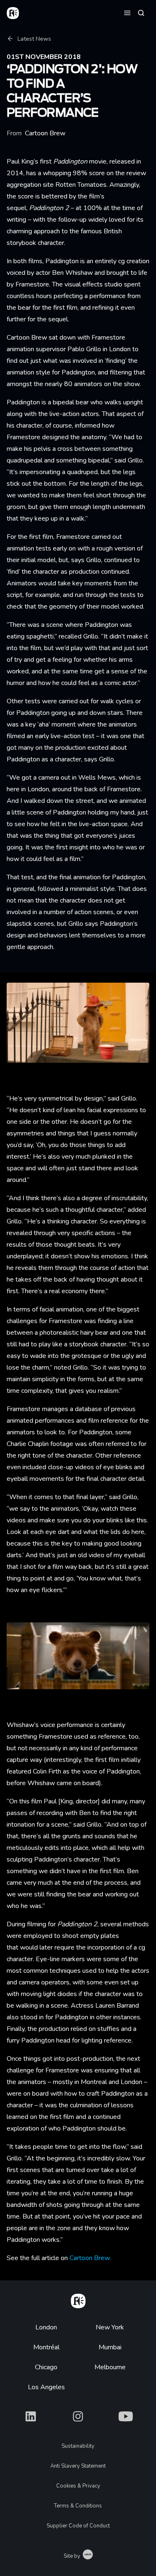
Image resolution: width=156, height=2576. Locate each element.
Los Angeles (46, 2387)
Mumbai (110, 2347)
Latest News (34, 39)
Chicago (46, 2367)
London (46, 2327)
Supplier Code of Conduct (78, 2526)
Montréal (46, 2347)
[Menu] (127, 12)
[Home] (78, 2300)
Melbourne (110, 2367)
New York (110, 2327)
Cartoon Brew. (90, 2258)
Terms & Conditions (78, 2506)
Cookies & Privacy (78, 2486)
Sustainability (78, 2446)
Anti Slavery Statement (78, 2466)
